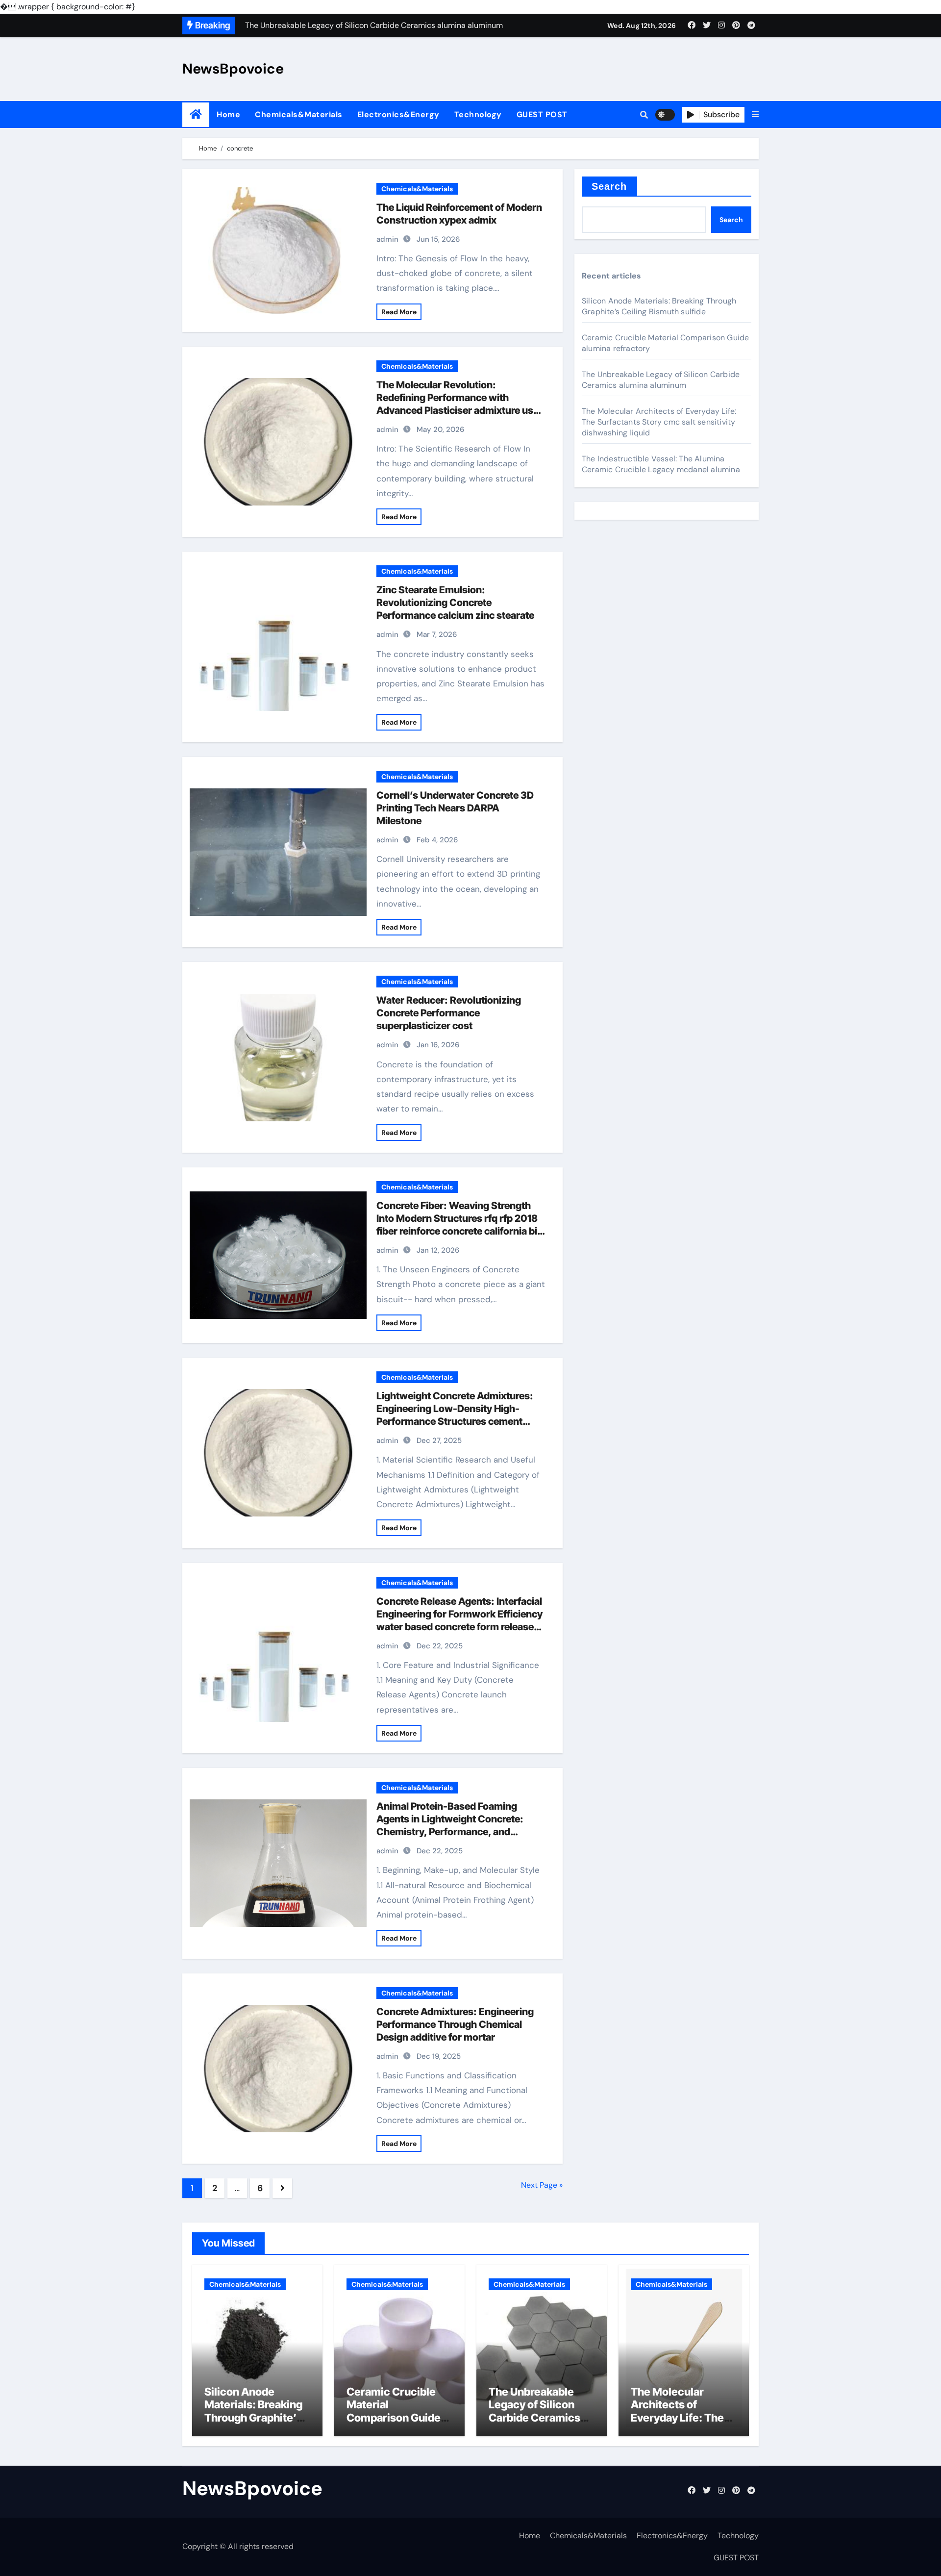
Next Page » (542, 2185)
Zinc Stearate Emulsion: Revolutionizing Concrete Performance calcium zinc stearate (455, 603)
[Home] (196, 114)
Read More (399, 312)
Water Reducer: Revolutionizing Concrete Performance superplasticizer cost (449, 1013)
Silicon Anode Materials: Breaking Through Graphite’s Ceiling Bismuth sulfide (659, 306)
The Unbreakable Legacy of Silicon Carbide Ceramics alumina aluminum (661, 380)
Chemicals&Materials (299, 114)
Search (609, 186)
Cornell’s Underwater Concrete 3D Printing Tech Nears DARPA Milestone (455, 808)
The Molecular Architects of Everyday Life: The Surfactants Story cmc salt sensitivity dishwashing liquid (659, 422)
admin (387, 239)
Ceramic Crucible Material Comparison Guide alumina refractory (394, 2411)
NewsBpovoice (233, 69)
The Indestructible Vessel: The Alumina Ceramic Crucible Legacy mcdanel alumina (661, 464)
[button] (755, 115)
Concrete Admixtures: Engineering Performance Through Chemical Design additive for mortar (455, 2024)
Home (228, 114)
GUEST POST (542, 114)
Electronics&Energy (398, 114)
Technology (478, 114)
